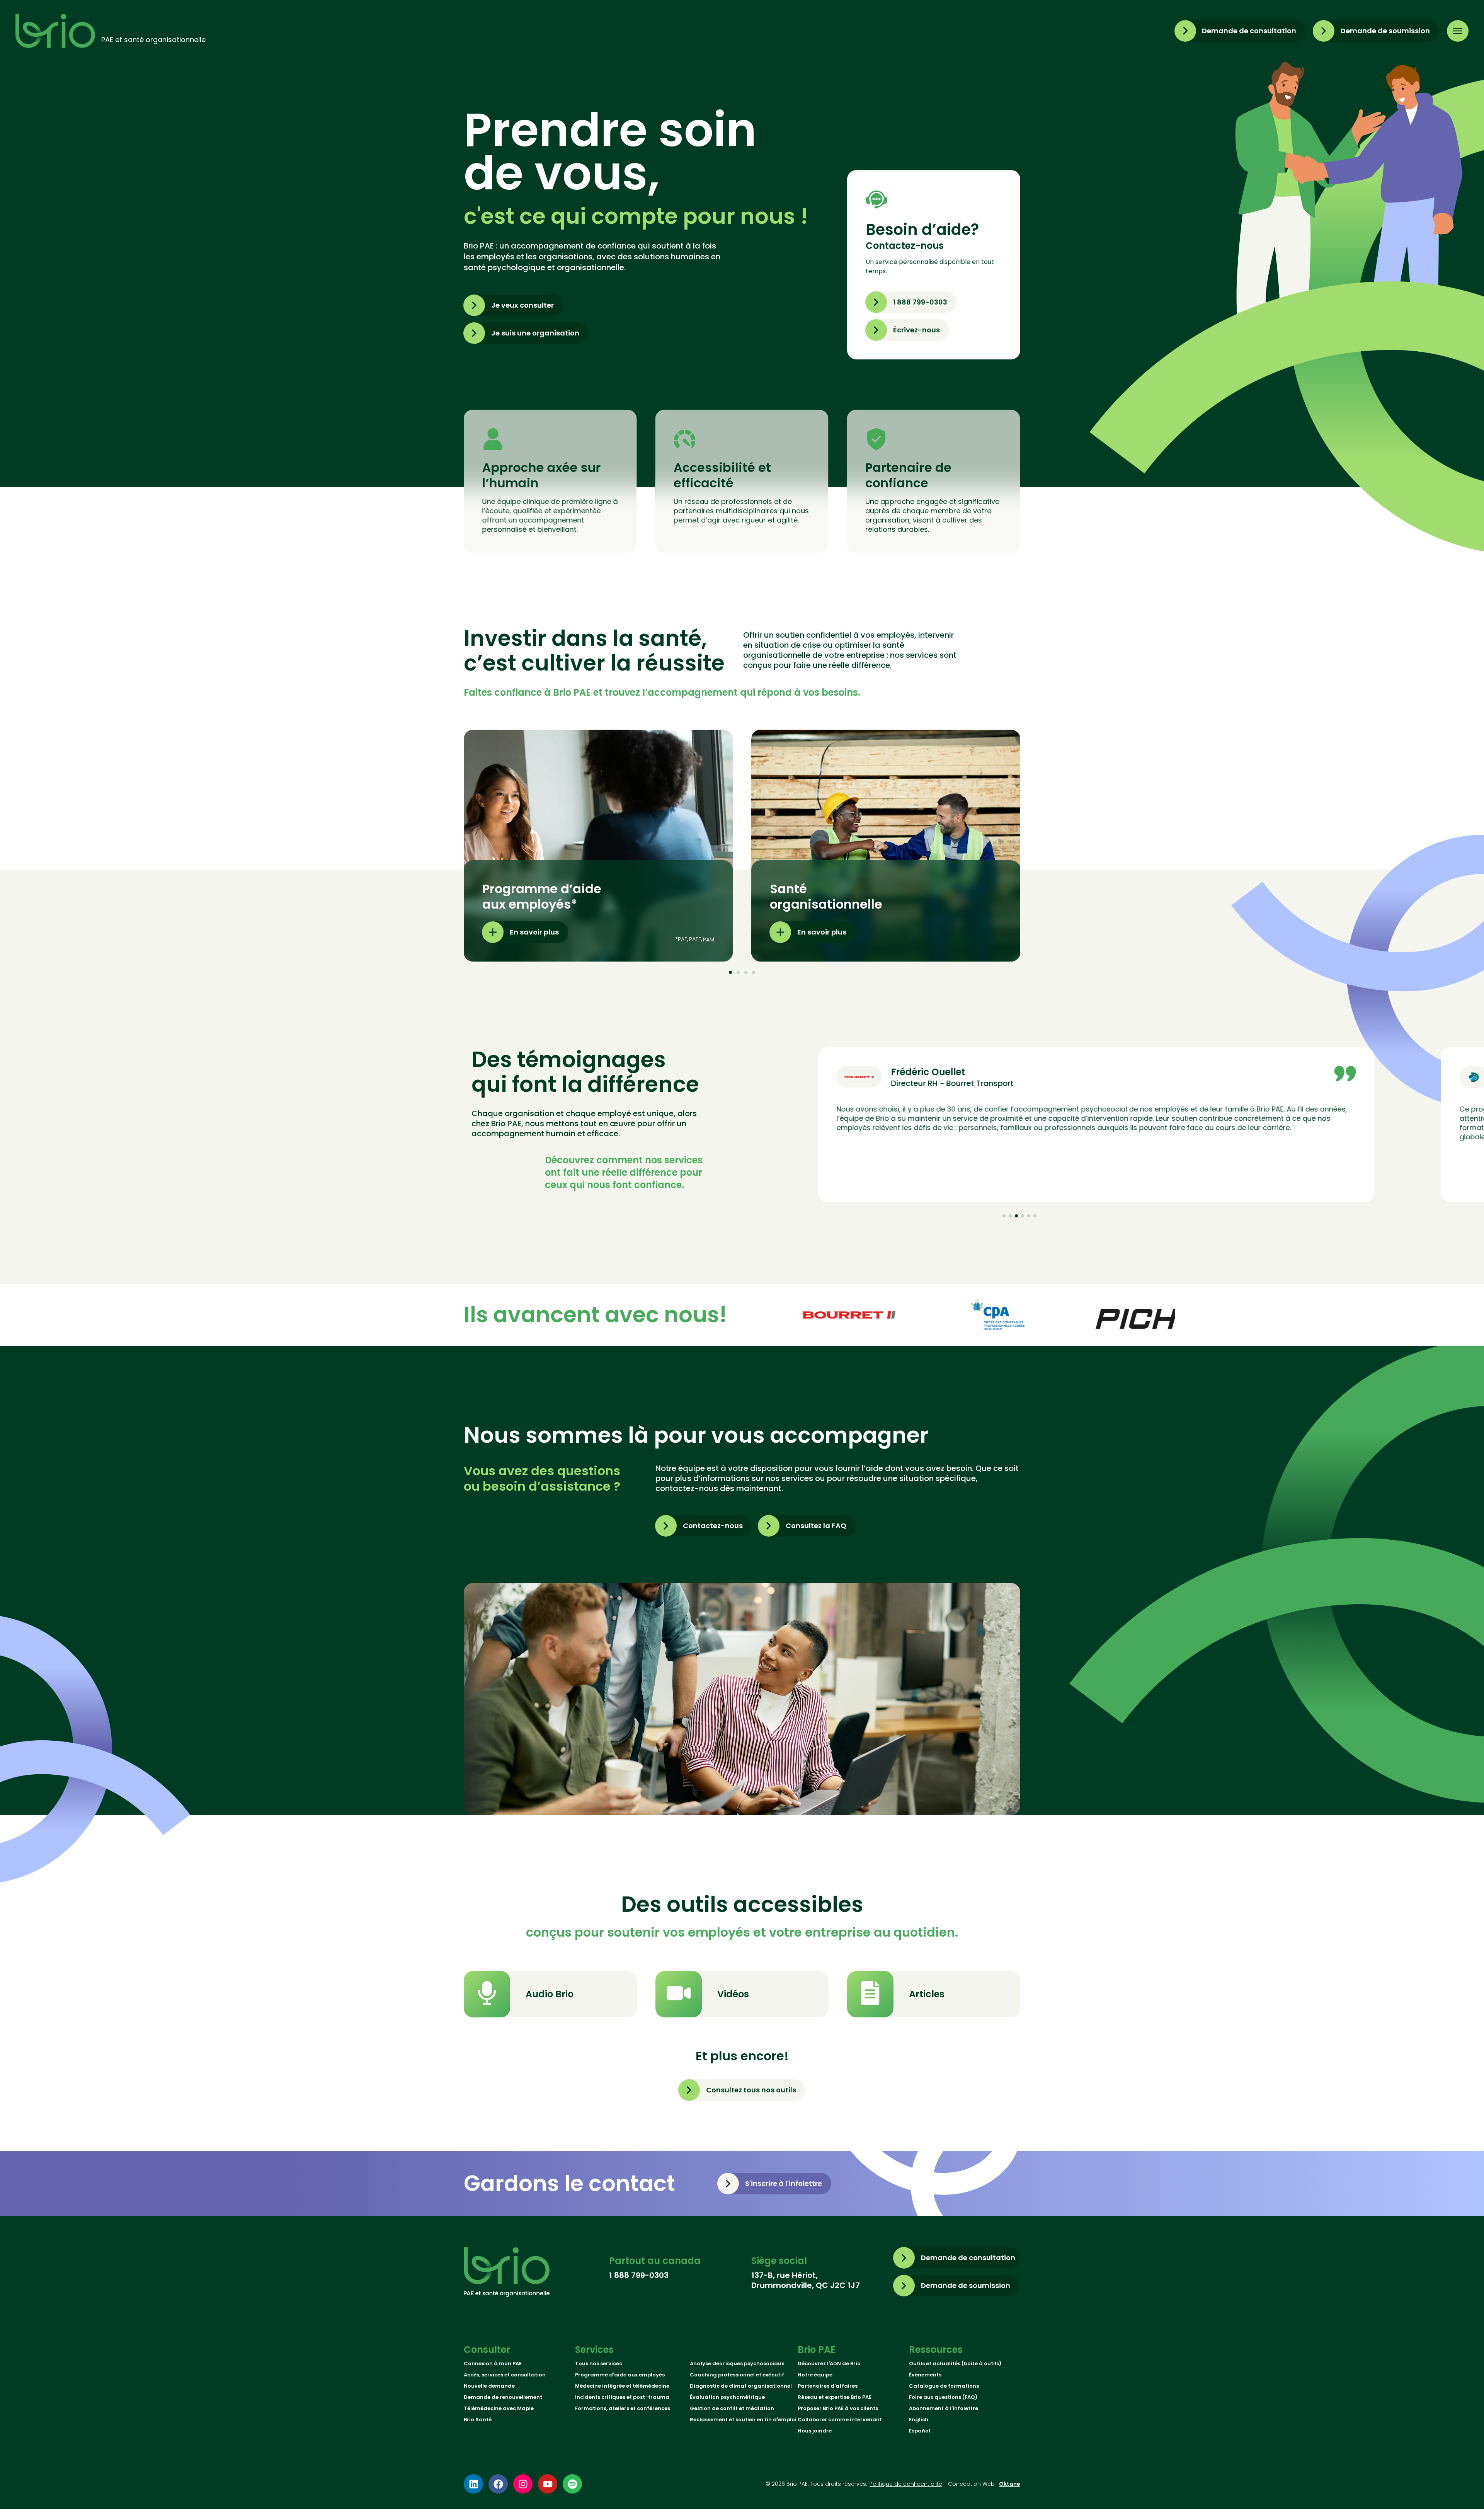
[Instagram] (523, 2484)
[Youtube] (548, 2484)
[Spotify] (572, 2484)
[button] (730, 972)
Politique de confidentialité (906, 2484)
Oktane (1010, 2484)
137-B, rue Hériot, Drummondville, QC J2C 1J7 (806, 2280)
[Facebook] (498, 2484)
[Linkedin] (473, 2484)
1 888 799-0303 (639, 2275)
